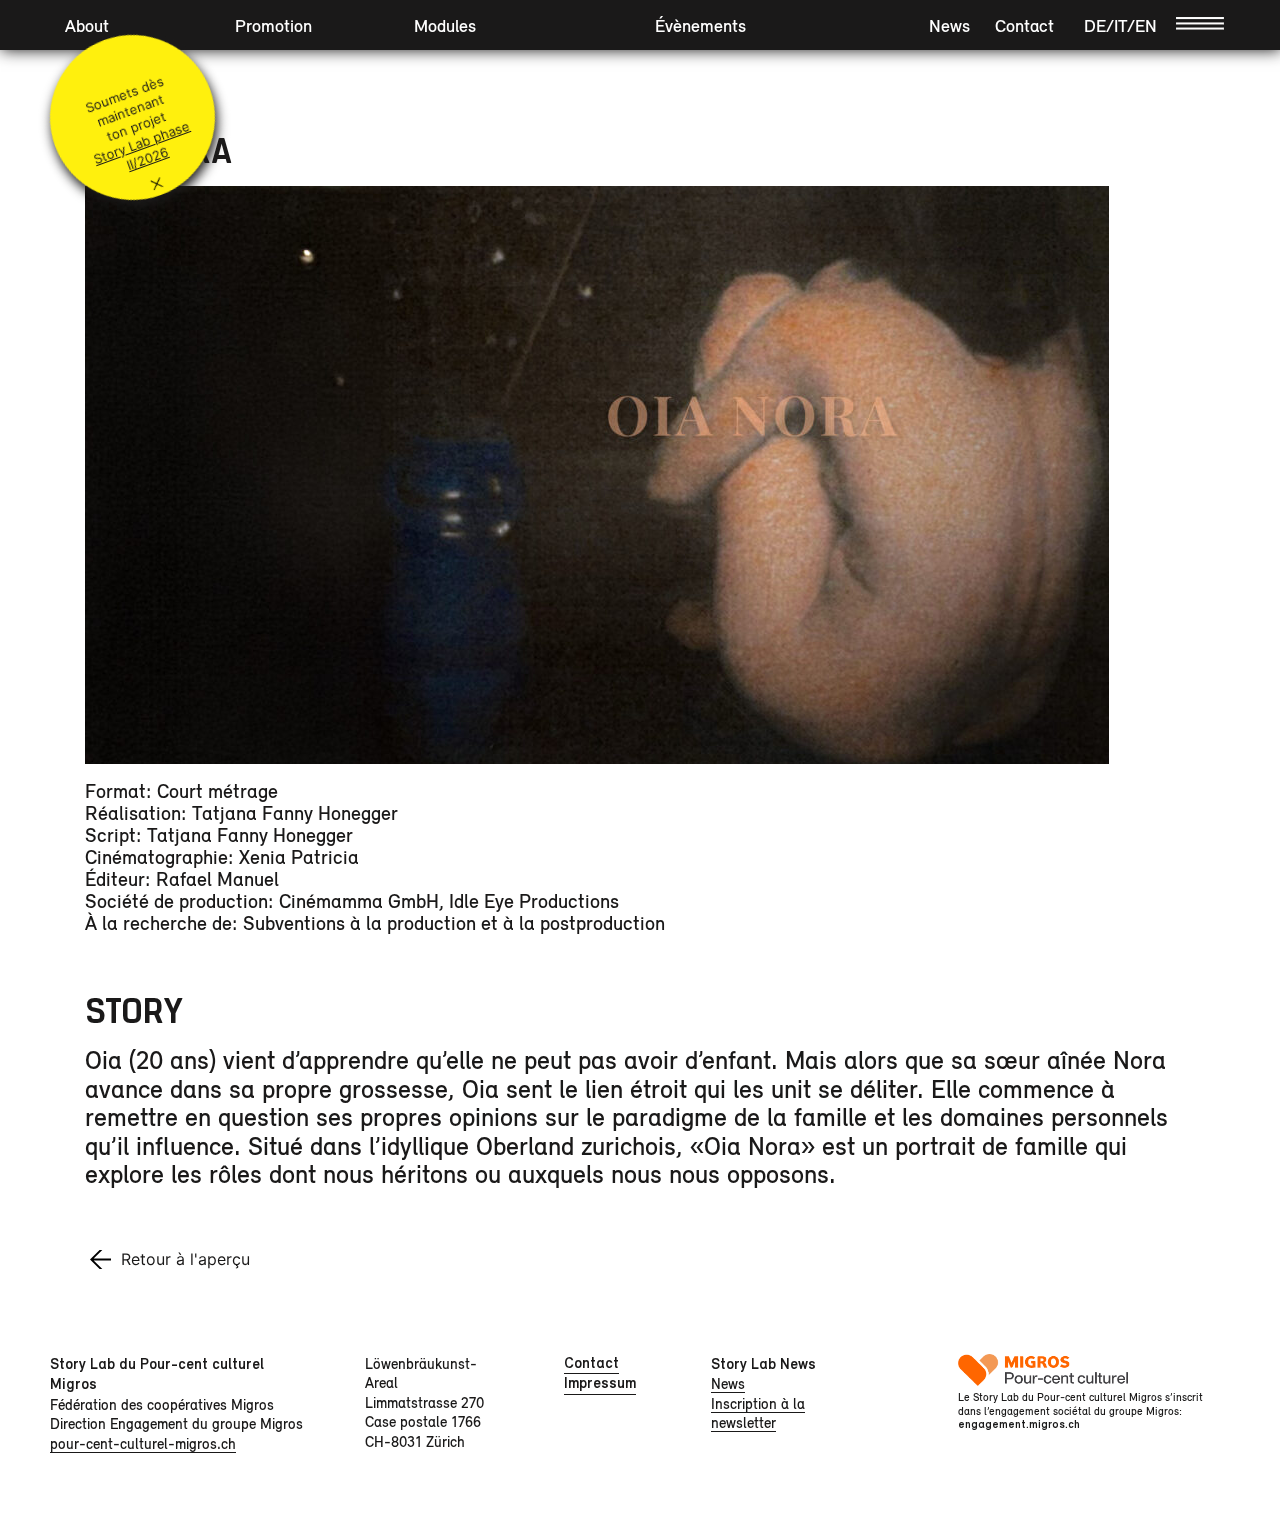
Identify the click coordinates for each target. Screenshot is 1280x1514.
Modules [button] (445, 25)
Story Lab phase (141, 143)
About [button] (87, 25)
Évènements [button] (700, 25)
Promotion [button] (273, 25)
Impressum (600, 1383)
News (949, 25)
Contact (1024, 25)
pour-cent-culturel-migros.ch (143, 1443)
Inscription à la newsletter (758, 1413)
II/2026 (147, 159)
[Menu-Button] (1200, 22)
